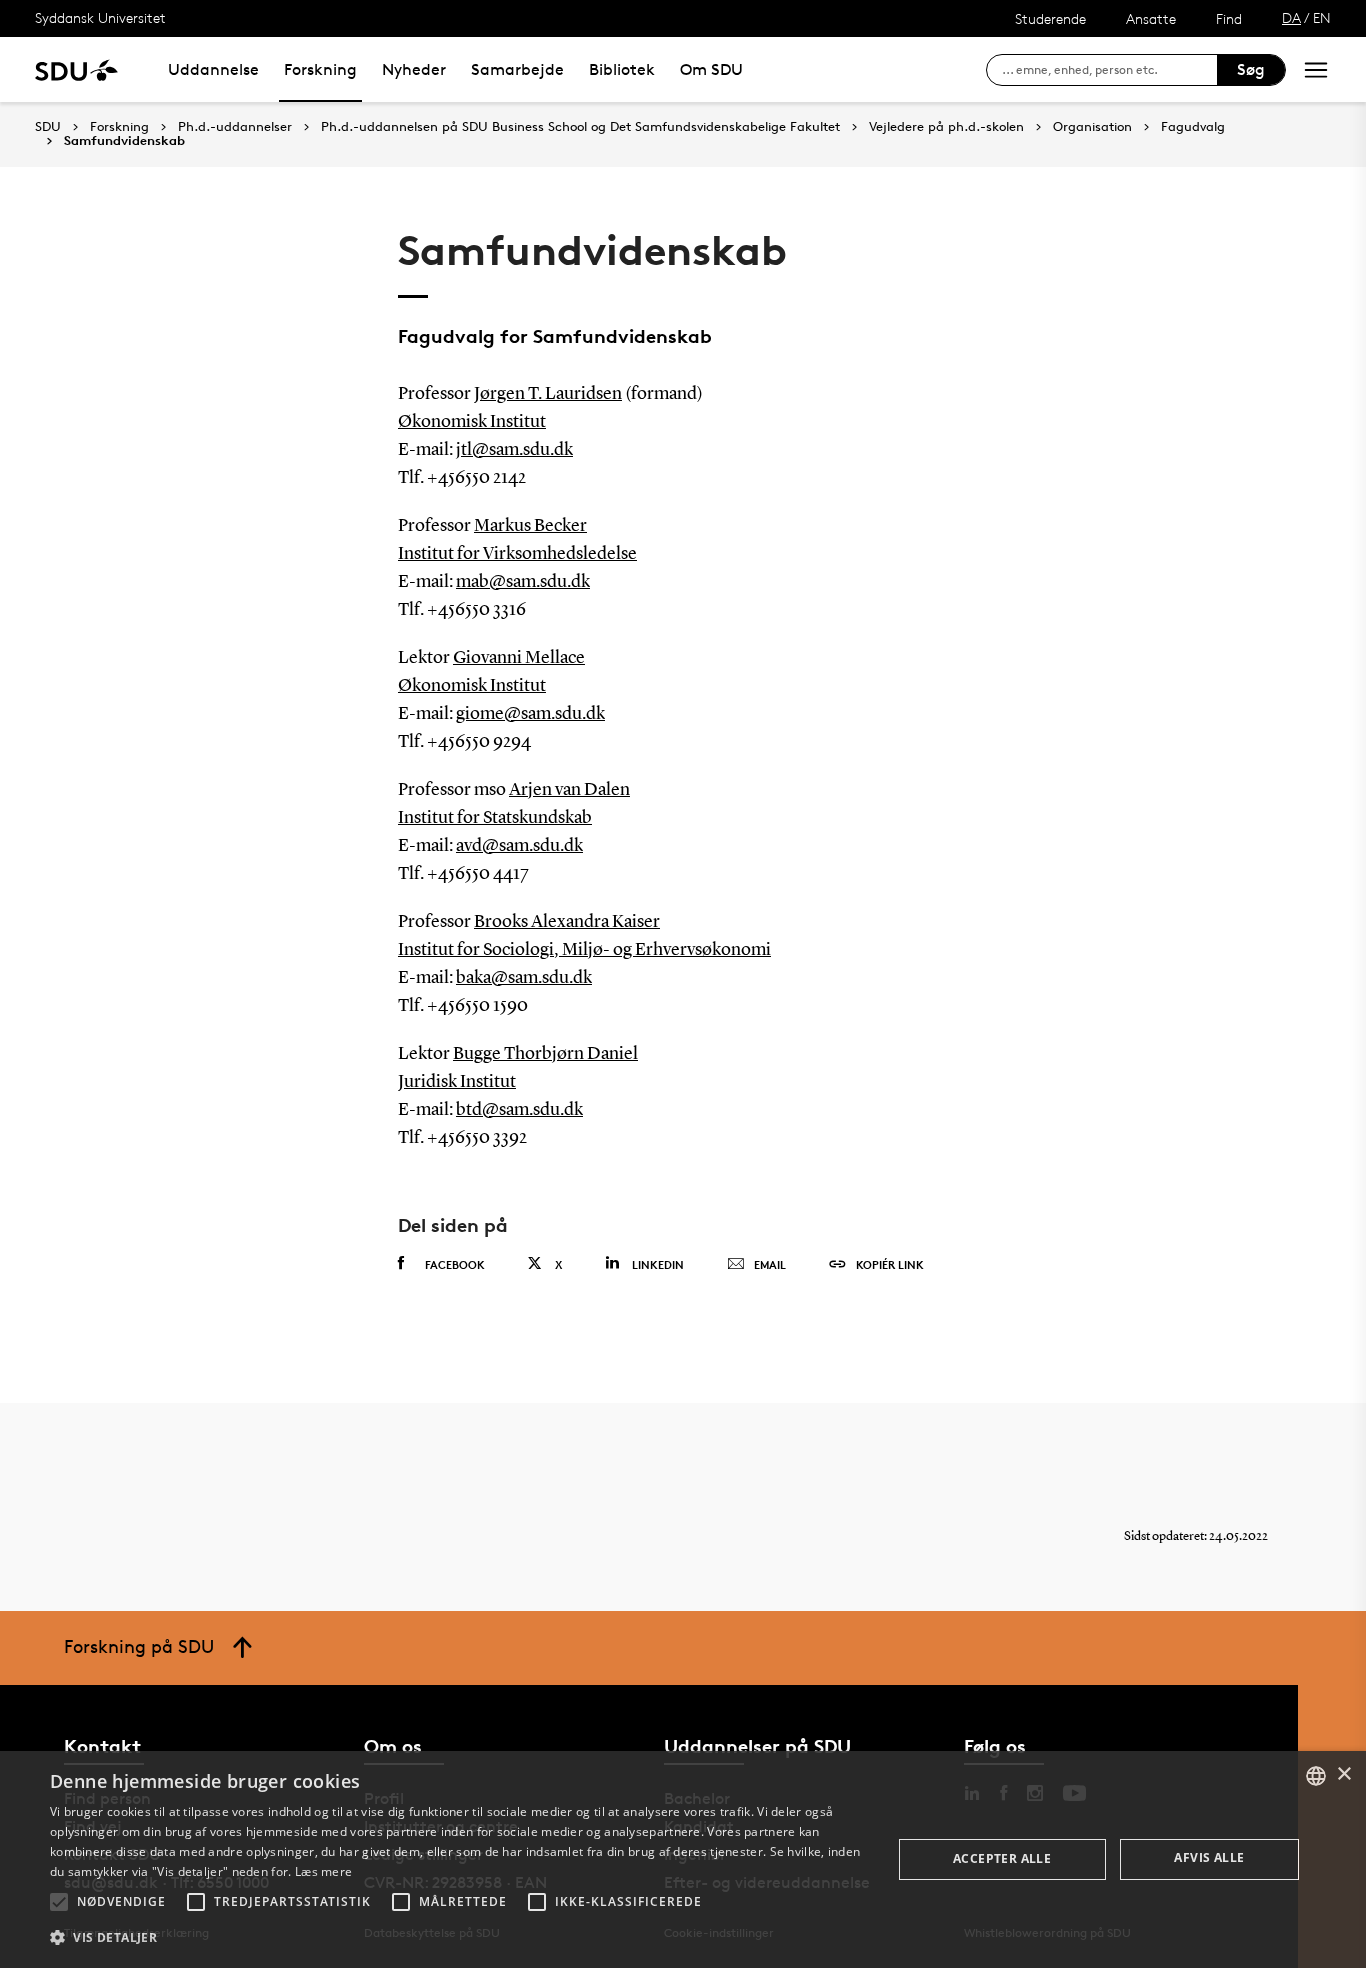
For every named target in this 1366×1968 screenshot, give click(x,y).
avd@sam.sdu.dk (519, 846)
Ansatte (1151, 18)
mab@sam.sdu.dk (523, 582)
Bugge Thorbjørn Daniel (545, 1054)
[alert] (683, 1859)
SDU (48, 126)
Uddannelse (213, 69)
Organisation (1092, 127)
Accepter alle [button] (1002, 1858)
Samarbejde (517, 69)
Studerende (1050, 18)
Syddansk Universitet (100, 17)
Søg (1251, 69)
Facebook (455, 1264)
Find (1229, 18)
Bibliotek (622, 69)
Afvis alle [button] (1209, 1857)
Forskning (320, 69)
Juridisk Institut (457, 1082)
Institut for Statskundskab (495, 818)
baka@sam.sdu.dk (524, 978)
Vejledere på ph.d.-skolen (946, 127)
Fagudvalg (1193, 127)
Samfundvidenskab (124, 141)
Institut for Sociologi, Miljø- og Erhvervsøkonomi (584, 950)
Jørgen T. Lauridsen (548, 394)
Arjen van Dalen (569, 790)
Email (770, 1264)
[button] (59, 1902)
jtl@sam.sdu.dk (514, 450)
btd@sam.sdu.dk (519, 1110)
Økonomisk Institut (472, 422)
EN (1322, 17)
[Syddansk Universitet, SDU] (76, 69)
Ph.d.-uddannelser (235, 127)
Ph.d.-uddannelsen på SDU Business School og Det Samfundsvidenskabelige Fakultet (580, 127)
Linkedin (658, 1264)
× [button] (1343, 1774)
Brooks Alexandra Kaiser (567, 922)
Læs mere (323, 1871)
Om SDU (711, 69)
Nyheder (414, 69)
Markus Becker (530, 526)
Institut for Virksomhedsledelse (517, 554)
